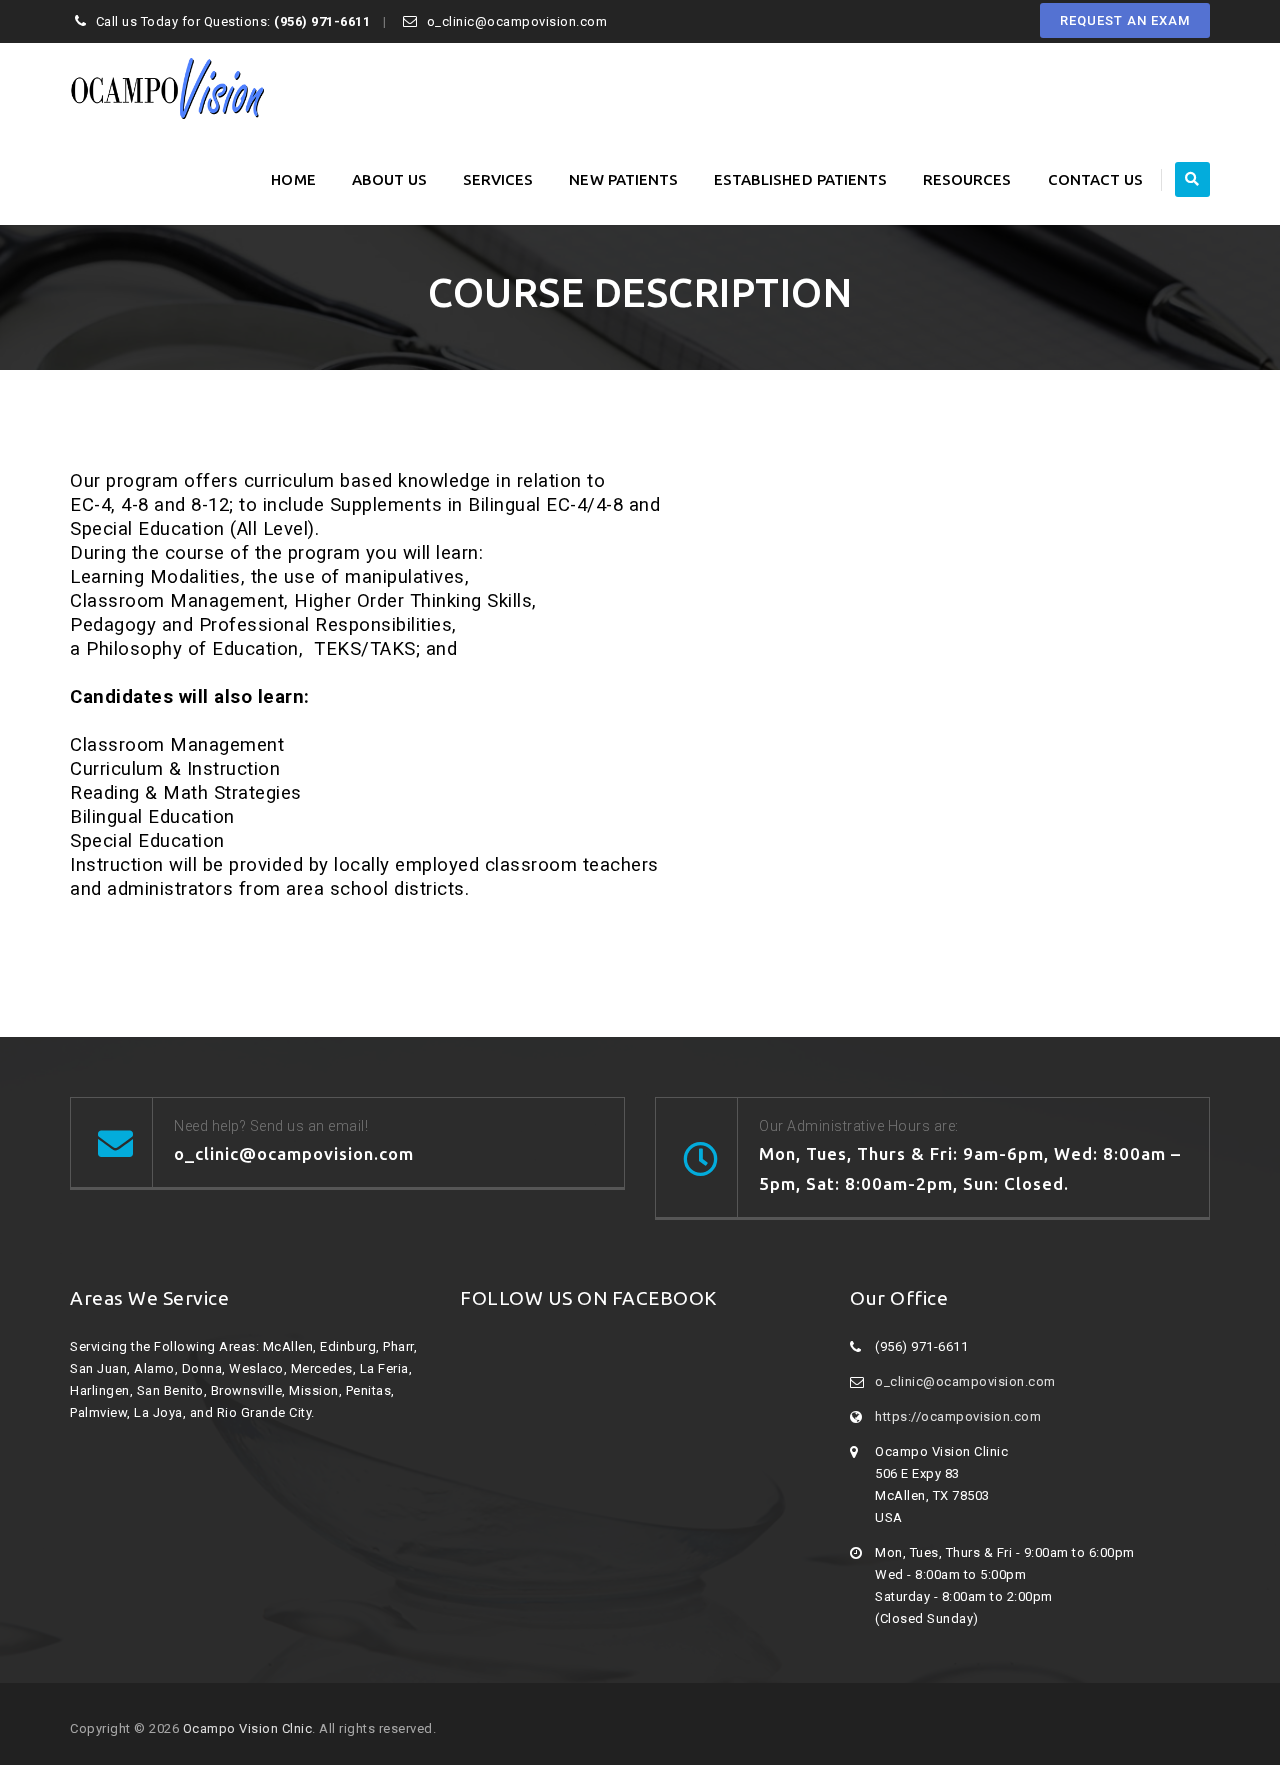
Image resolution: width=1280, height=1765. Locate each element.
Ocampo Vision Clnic (248, 1728)
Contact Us (1096, 179)
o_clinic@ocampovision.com (965, 1381)
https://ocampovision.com (958, 1416)
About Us (389, 179)
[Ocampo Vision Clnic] (167, 88)
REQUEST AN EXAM (1125, 20)
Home (293, 179)
